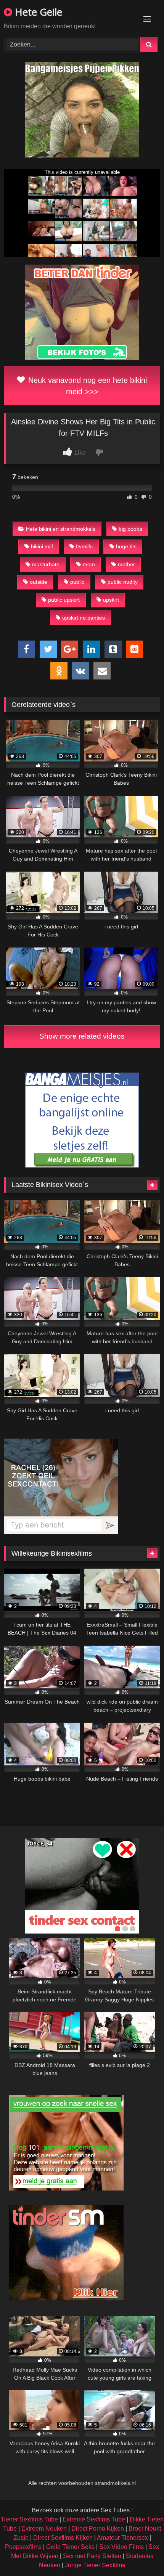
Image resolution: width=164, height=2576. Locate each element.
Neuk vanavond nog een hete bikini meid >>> (86, 386)
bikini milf (42, 546)
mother (126, 564)
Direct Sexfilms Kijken (63, 2538)
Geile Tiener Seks (70, 2547)
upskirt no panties (84, 618)
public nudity (123, 582)
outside (39, 582)
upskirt (111, 600)
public (77, 582)
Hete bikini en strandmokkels (61, 529)
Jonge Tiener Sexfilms (95, 2565)
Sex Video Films (121, 2547)
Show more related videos (82, 1036)
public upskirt (64, 600)
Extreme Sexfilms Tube (94, 2519)
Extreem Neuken (44, 2529)
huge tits (126, 546)
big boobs (130, 529)
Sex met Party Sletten (92, 2556)
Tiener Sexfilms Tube (29, 2519)
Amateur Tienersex (122, 2538)
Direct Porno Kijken (98, 2529)
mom (89, 564)
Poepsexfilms (23, 2547)
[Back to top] (140, 2553)
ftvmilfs (84, 546)
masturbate (46, 564)
